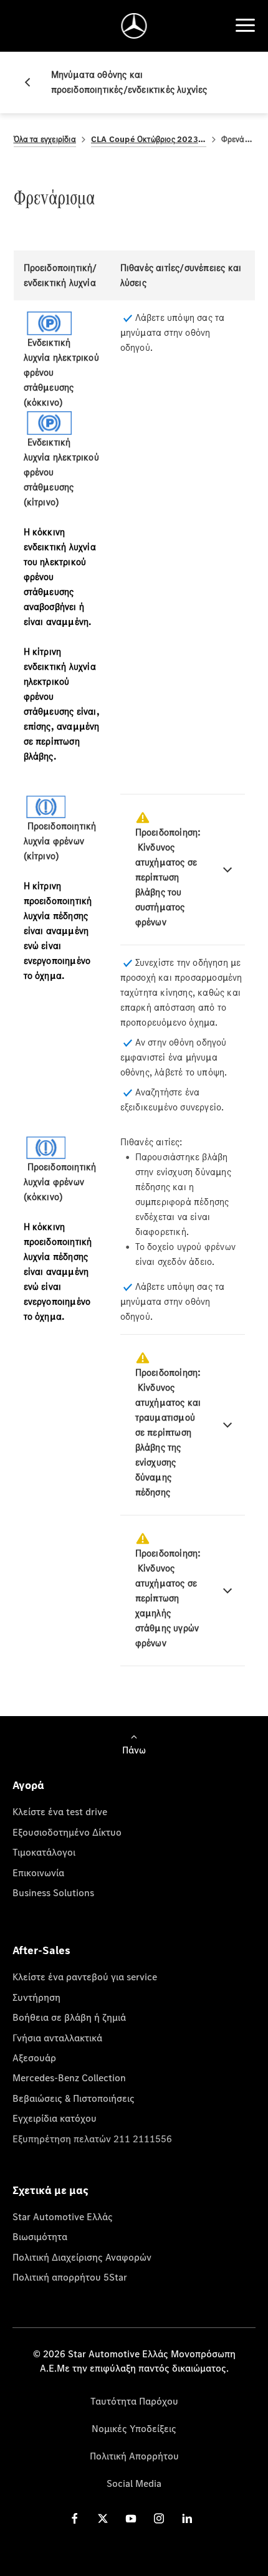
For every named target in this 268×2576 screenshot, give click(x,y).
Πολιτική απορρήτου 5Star (70, 2277)
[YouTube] (131, 2518)
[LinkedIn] (187, 2518)
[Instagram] (159, 2518)
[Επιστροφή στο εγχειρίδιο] (32, 82)
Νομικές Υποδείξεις (134, 2428)
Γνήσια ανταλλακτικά (57, 2038)
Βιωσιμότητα (40, 2236)
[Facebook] (75, 2518)
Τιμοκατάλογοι (44, 1852)
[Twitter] (103, 2518)
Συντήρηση (36, 1997)
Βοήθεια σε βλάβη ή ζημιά (69, 2017)
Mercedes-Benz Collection (69, 2077)
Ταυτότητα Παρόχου (134, 2401)
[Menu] (245, 26)
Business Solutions (53, 1892)
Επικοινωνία (38, 1872)
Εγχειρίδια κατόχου (55, 2118)
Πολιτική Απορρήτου (134, 2456)
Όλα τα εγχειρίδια (45, 139)
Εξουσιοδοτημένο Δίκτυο (67, 1832)
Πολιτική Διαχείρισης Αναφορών (82, 2257)
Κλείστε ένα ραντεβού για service (85, 1977)
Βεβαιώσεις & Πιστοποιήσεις (74, 2098)
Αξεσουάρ (34, 2058)
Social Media (134, 2483)
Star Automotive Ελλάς (63, 2216)
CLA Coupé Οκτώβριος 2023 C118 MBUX (149, 139)
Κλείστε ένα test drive (60, 1811)
